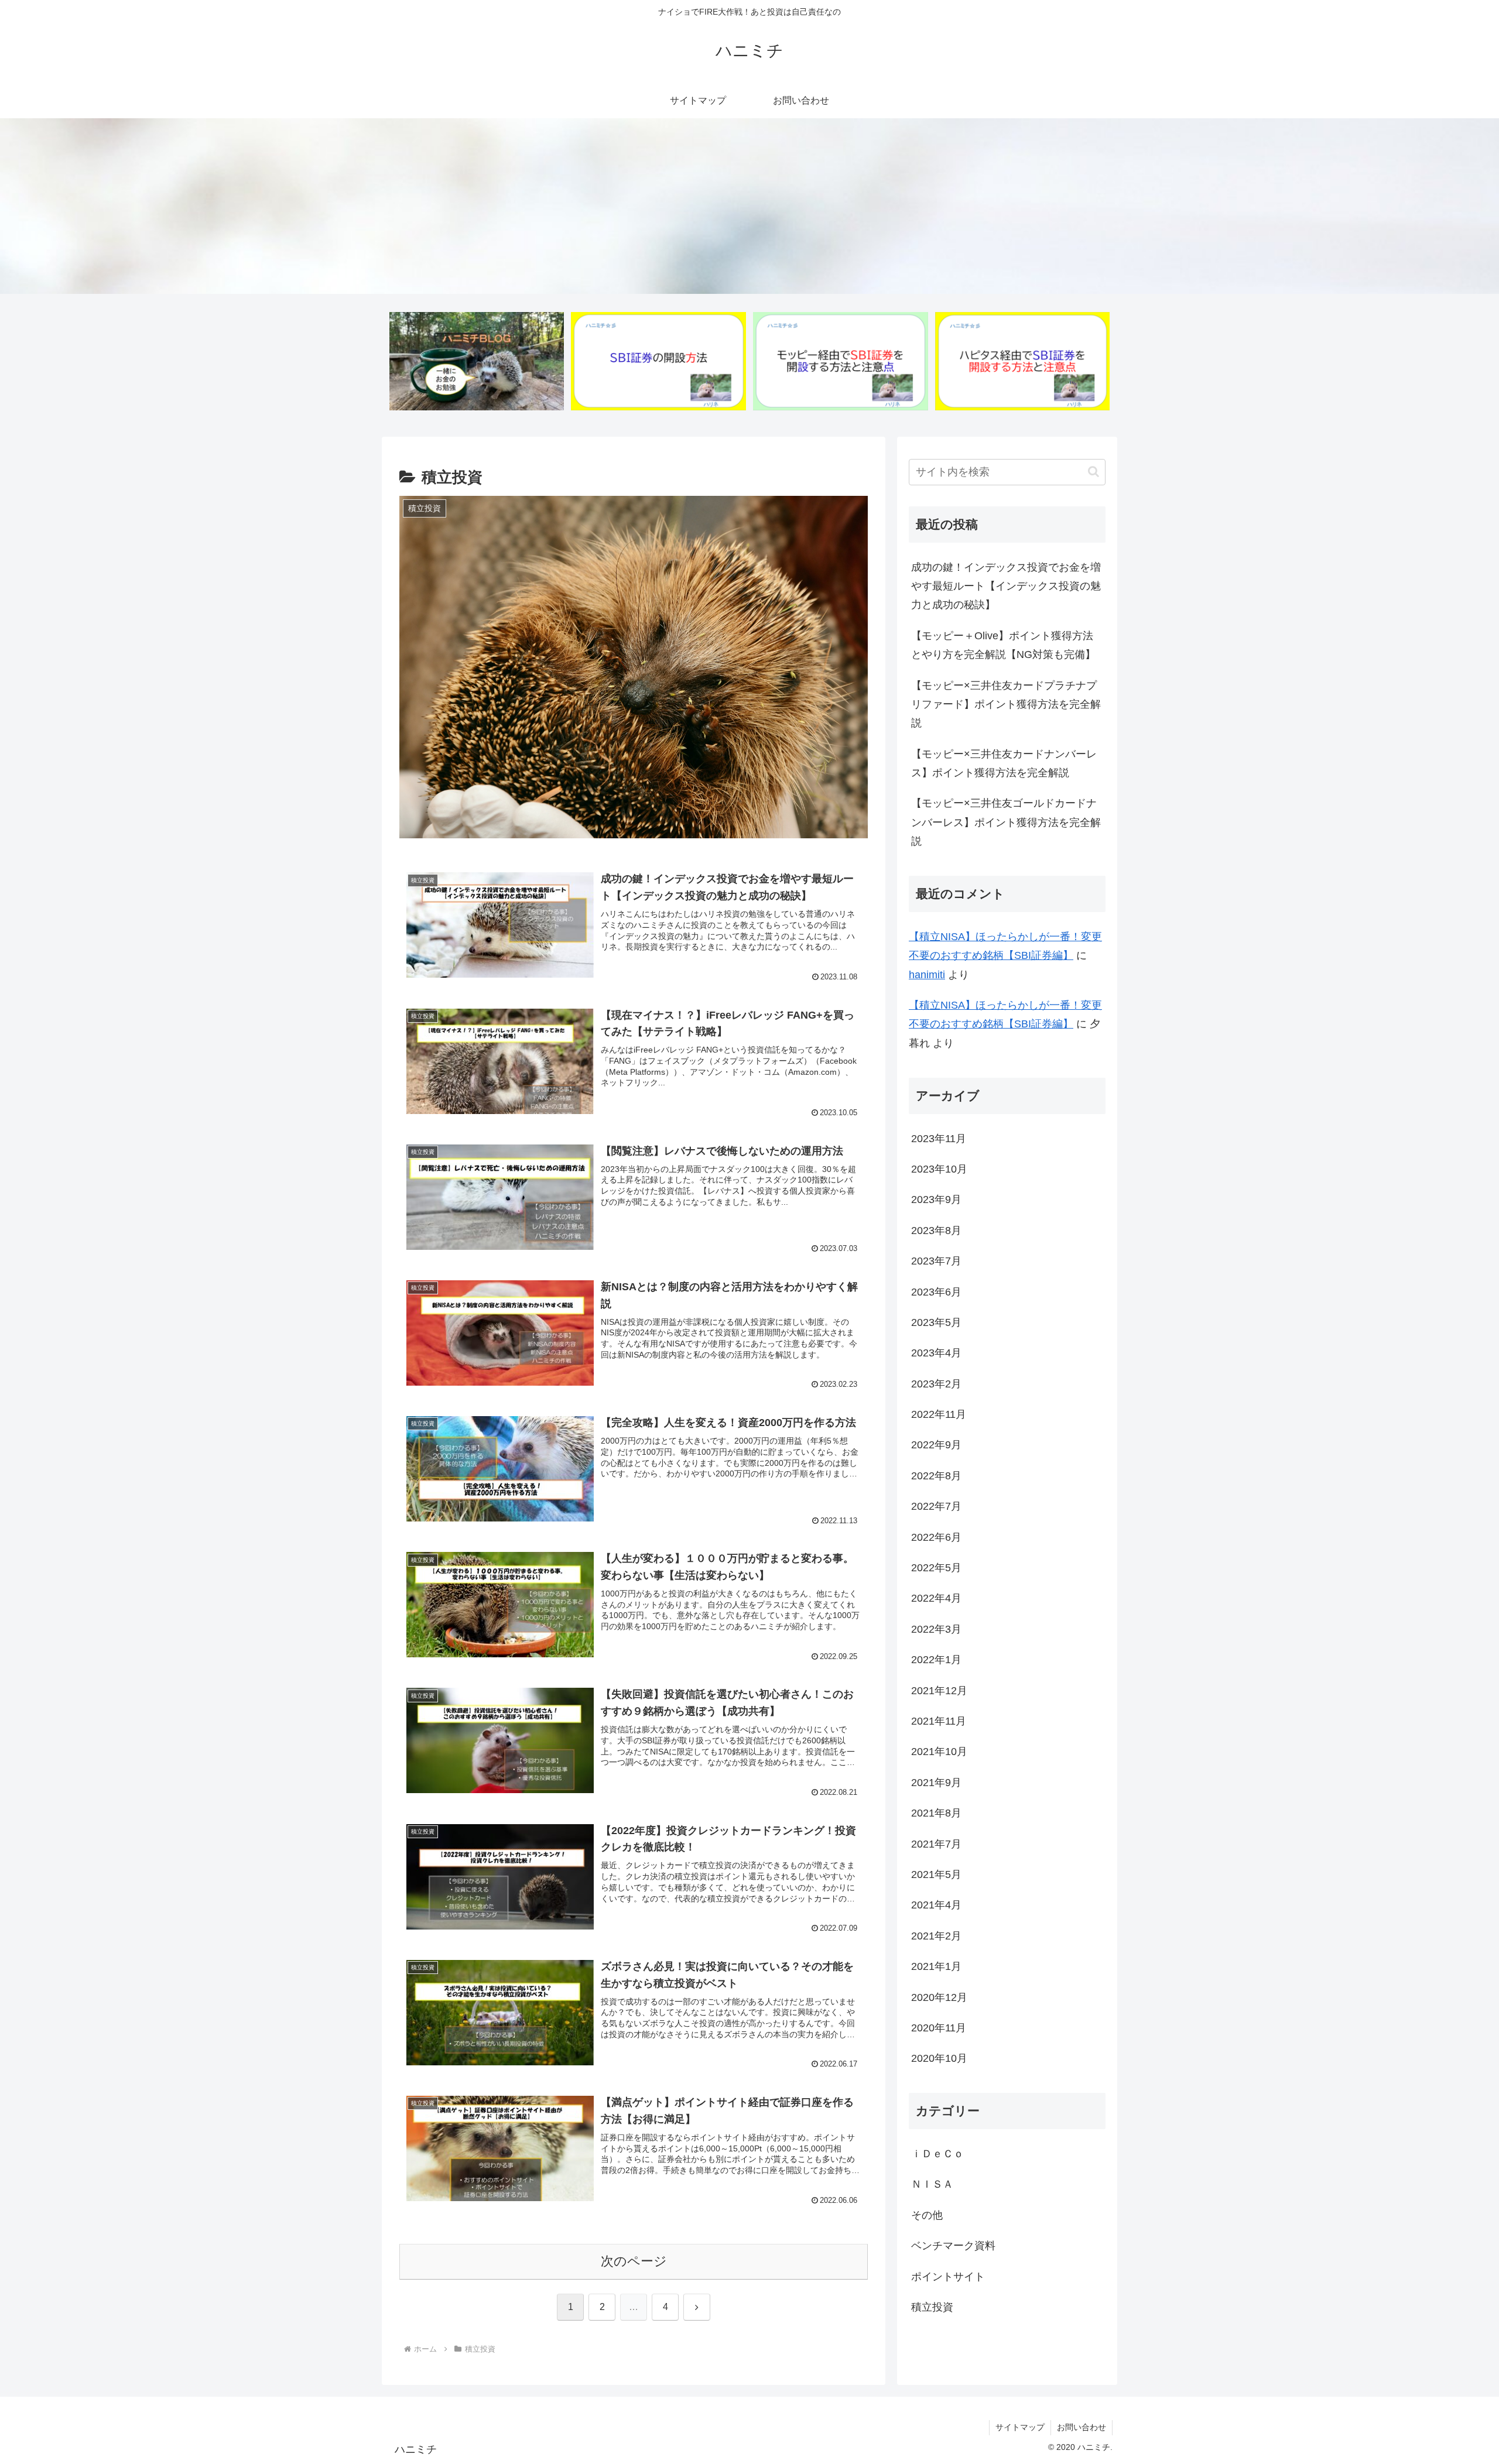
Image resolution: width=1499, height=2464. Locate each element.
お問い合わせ (1082, 2427)
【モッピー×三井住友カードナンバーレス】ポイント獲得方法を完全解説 (1004, 763)
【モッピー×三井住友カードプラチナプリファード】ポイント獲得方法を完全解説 (1006, 705)
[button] (1094, 472)
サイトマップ (1020, 2427)
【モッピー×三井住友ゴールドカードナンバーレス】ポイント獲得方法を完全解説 (1006, 822)
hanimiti (927, 975)
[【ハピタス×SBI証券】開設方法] (1022, 361)
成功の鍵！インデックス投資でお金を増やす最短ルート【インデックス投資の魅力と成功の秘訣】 (1006, 586)
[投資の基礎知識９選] (477, 361)
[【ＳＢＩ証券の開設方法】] (658, 361)
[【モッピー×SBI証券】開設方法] (840, 361)
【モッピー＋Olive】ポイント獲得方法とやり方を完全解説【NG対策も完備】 (1003, 645)
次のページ (634, 2261)
